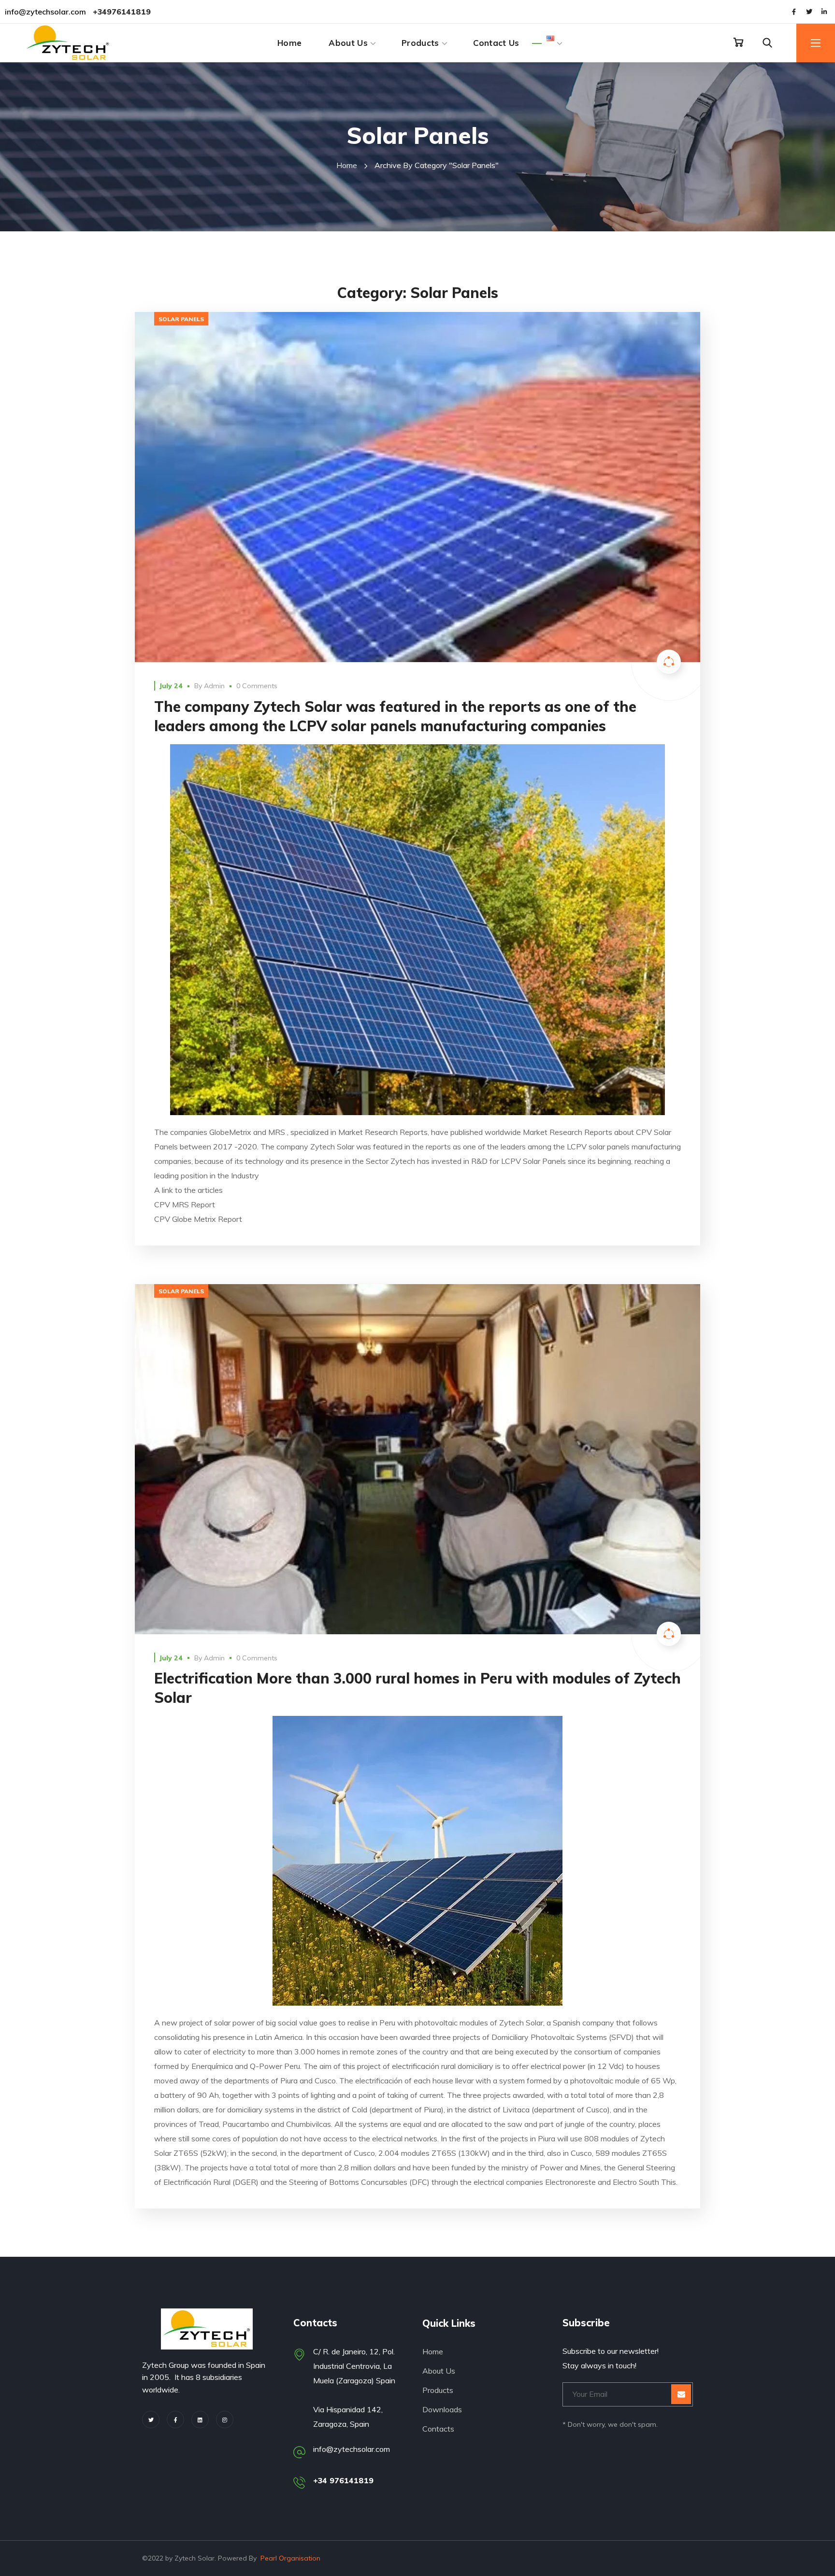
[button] (738, 42)
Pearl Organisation (290, 2558)
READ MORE (418, 487)
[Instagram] (225, 2420)
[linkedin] (200, 2420)
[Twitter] (809, 12)
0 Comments (257, 686)
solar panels (181, 319)
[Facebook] (175, 2420)
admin (214, 686)
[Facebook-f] (794, 12)
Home (347, 165)
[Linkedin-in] (824, 12)
